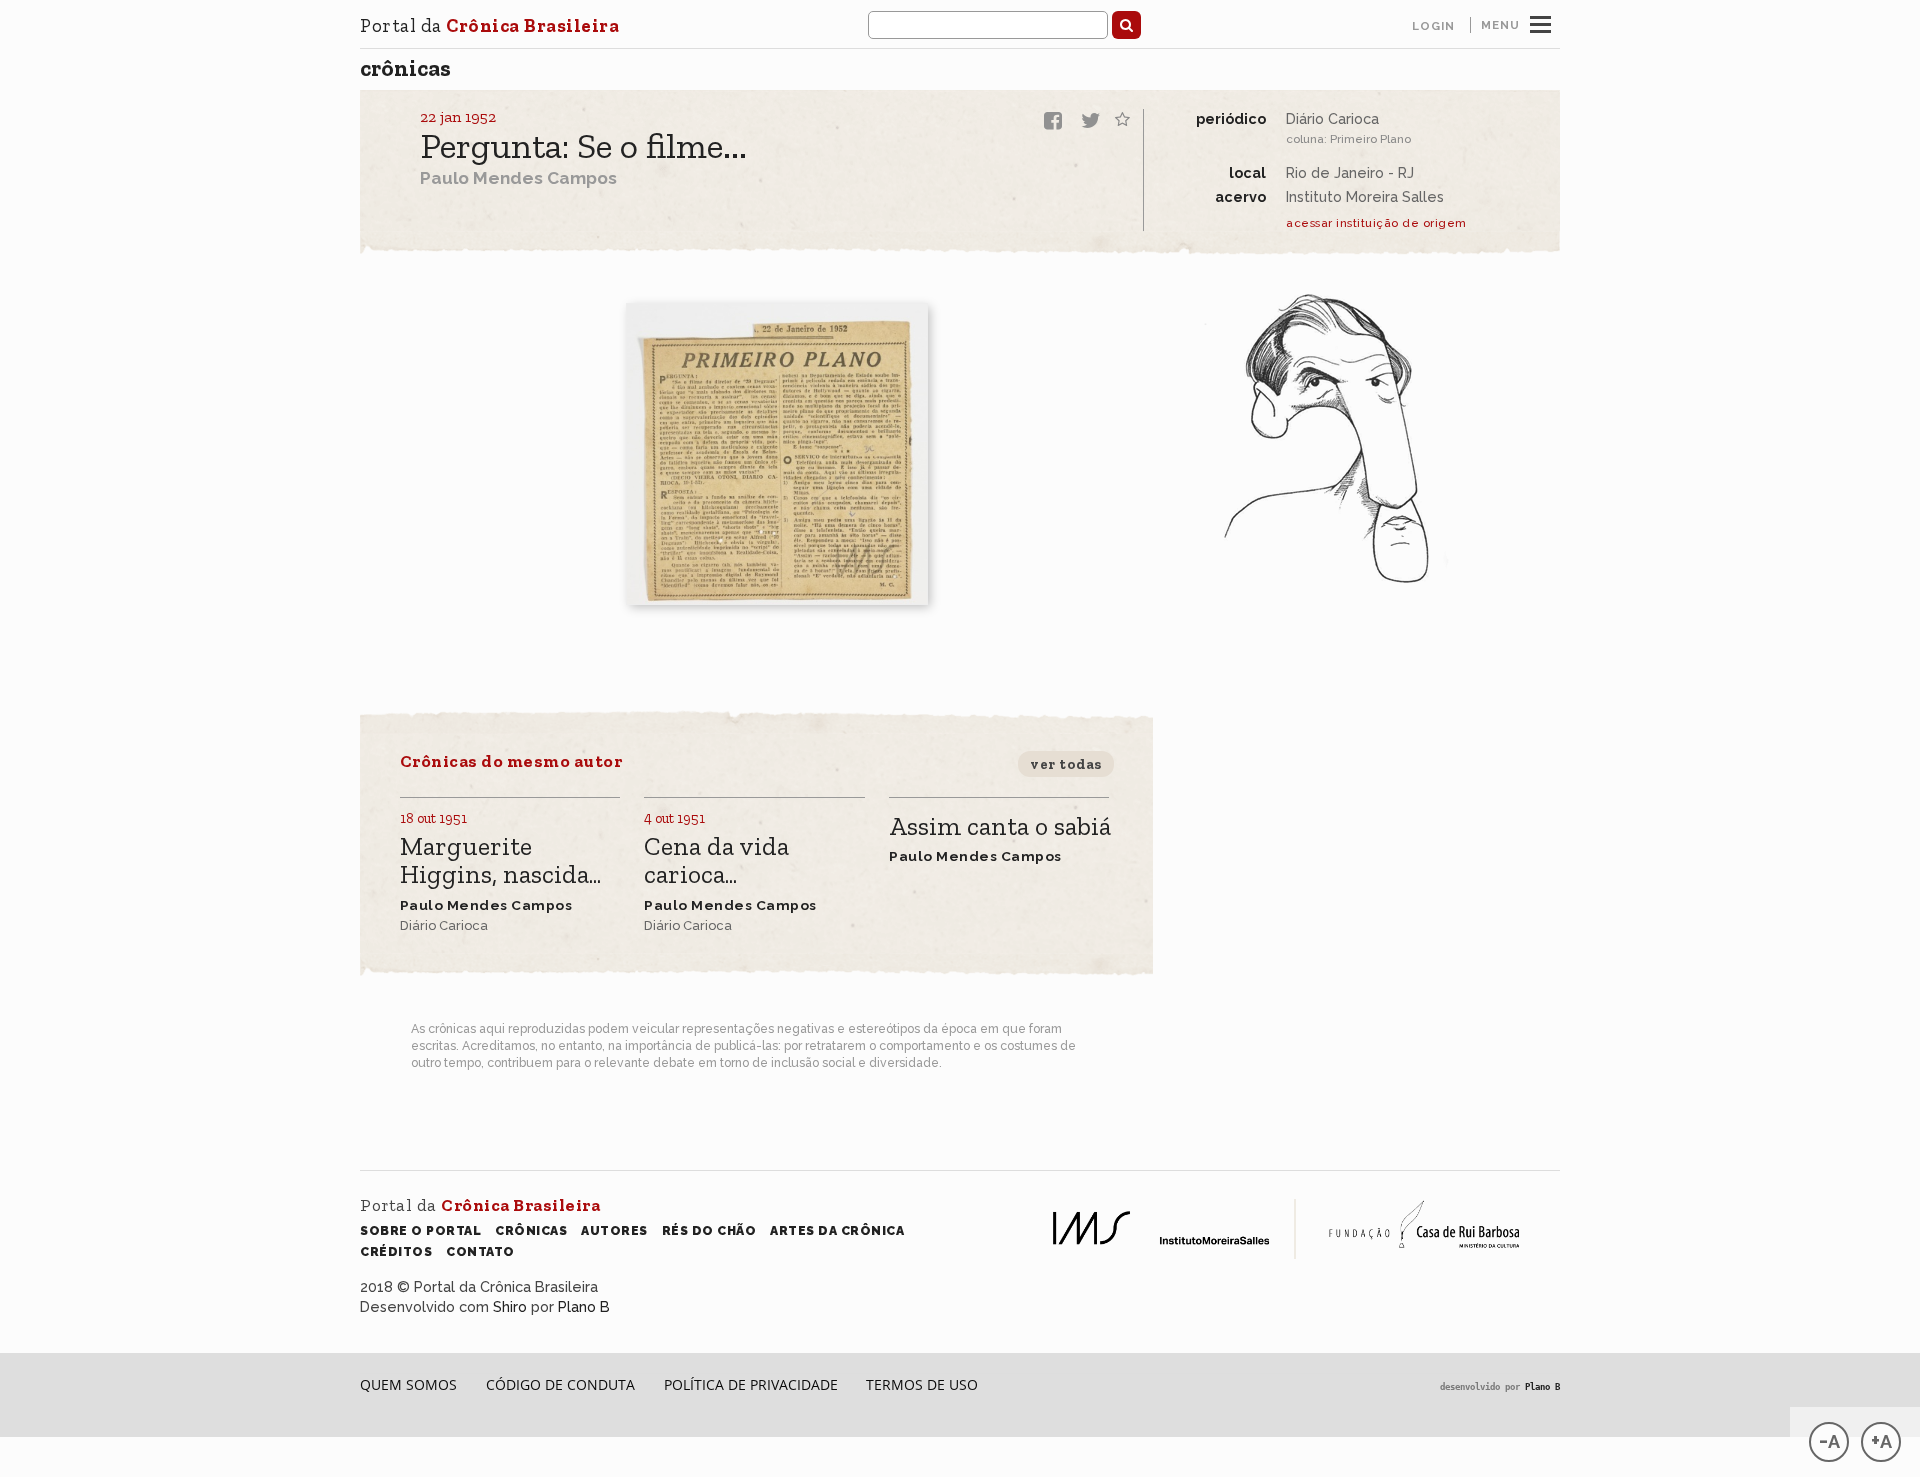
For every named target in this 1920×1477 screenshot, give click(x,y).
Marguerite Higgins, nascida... (500, 861)
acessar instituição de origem (1376, 223)
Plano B (584, 1306)
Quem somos (408, 1384)
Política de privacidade (751, 1384)
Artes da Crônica (837, 1230)
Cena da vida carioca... (716, 861)
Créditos (396, 1251)
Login (1433, 26)
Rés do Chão (709, 1230)
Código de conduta (560, 1384)
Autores (614, 1230)
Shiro (510, 1306)
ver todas (1066, 764)
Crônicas (405, 68)
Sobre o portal (420, 1230)
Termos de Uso (922, 1384)
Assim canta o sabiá (1000, 827)
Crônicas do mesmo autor (511, 761)
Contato (480, 1251)
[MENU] (1540, 22)
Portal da (489, 25)
